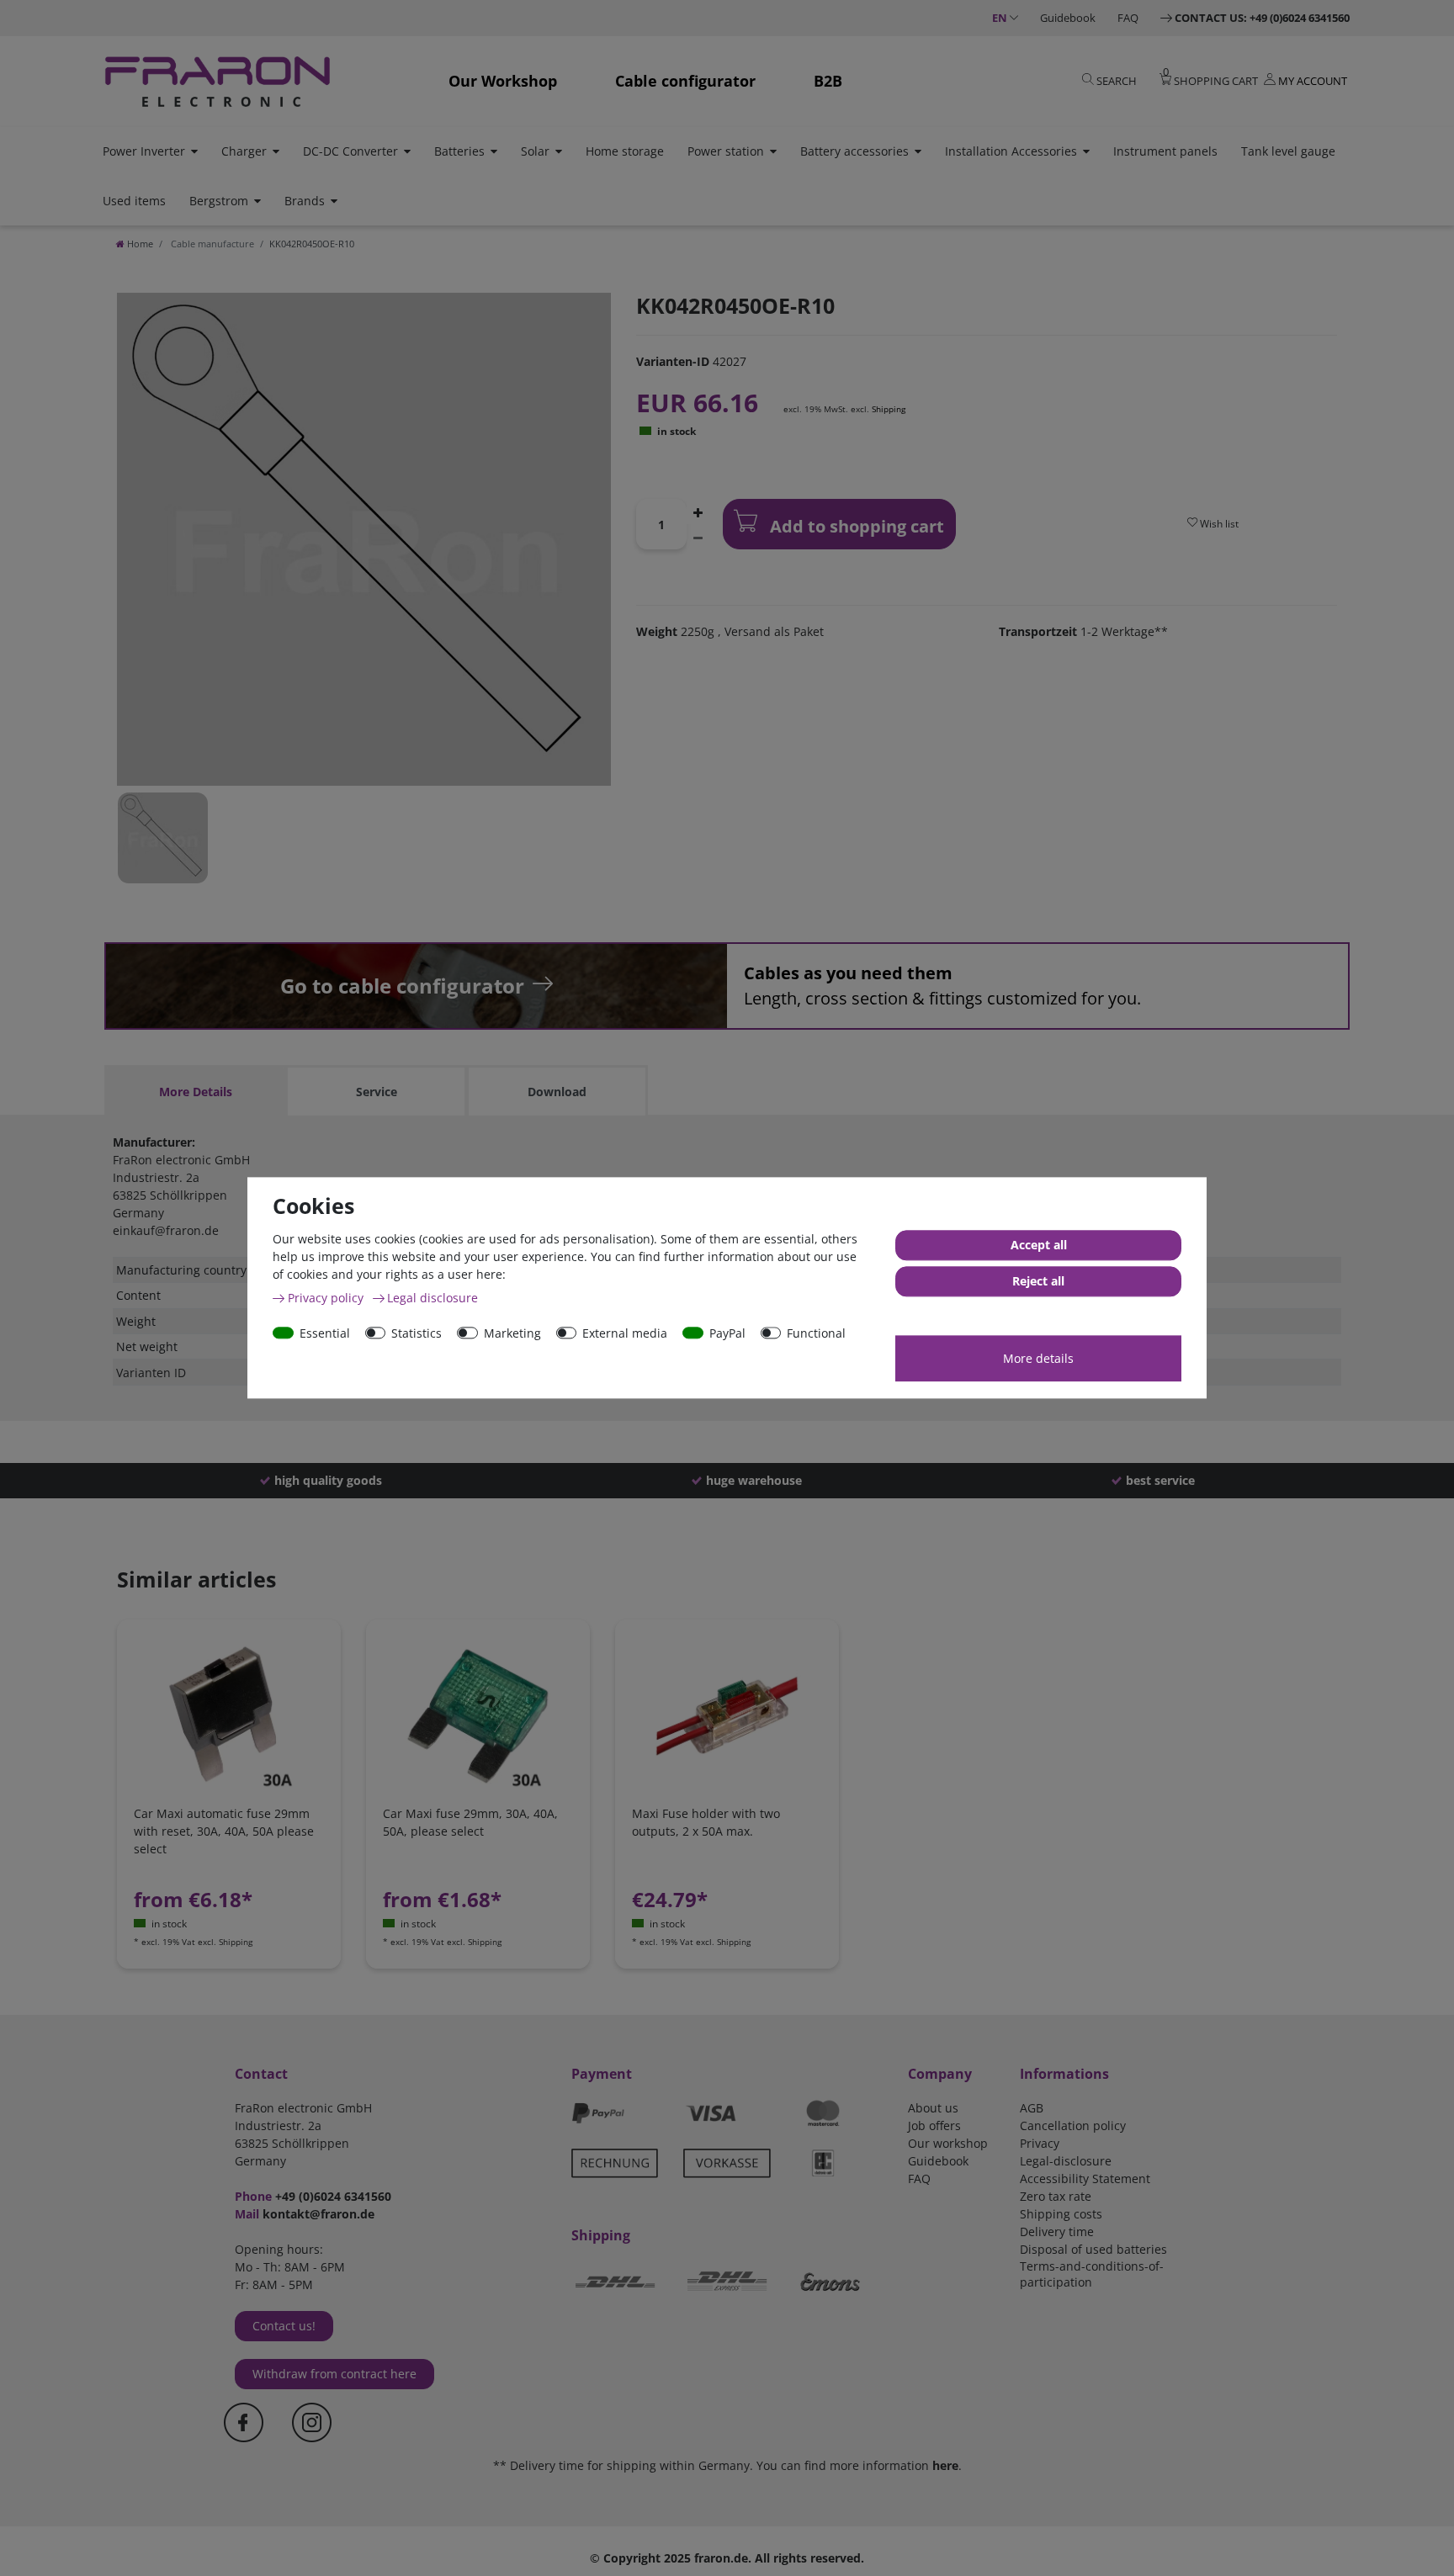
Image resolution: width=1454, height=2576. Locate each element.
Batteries (459, 151)
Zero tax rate (1056, 2196)
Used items (134, 201)
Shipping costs (1061, 2214)
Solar (535, 151)
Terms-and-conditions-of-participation (1092, 2274)
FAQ (1128, 18)
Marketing (512, 1333)
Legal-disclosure (1066, 2161)
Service (377, 1092)
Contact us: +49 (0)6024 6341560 (1262, 18)
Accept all (1039, 1246)
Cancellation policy (1073, 2125)
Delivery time (1057, 2231)
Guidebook (1068, 18)
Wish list (1218, 524)
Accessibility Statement (1085, 2178)
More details (1038, 1358)
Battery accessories (854, 151)
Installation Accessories (1011, 151)
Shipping (889, 409)
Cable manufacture (211, 244)
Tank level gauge (1288, 151)
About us (933, 2108)
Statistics (417, 1333)
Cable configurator (685, 81)
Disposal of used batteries (1093, 2249)
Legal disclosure (432, 1298)
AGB (1032, 2108)
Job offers (934, 2125)
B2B (828, 81)
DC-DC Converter (350, 151)
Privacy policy (327, 1298)
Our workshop (948, 2143)
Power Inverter (144, 151)
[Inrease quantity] (698, 511)
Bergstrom (219, 201)
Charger (244, 151)
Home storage (625, 151)
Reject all (1038, 1282)
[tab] (195, 1091)
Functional (816, 1333)
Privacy (1040, 2143)
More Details (196, 1092)
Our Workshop (503, 81)
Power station (726, 151)
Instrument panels (1165, 151)
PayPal (727, 1333)
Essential (325, 1333)
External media (625, 1333)
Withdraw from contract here (334, 2374)
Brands (305, 201)
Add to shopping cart (855, 526)
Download (557, 1092)
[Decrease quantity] (698, 537)
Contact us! (284, 2326)
